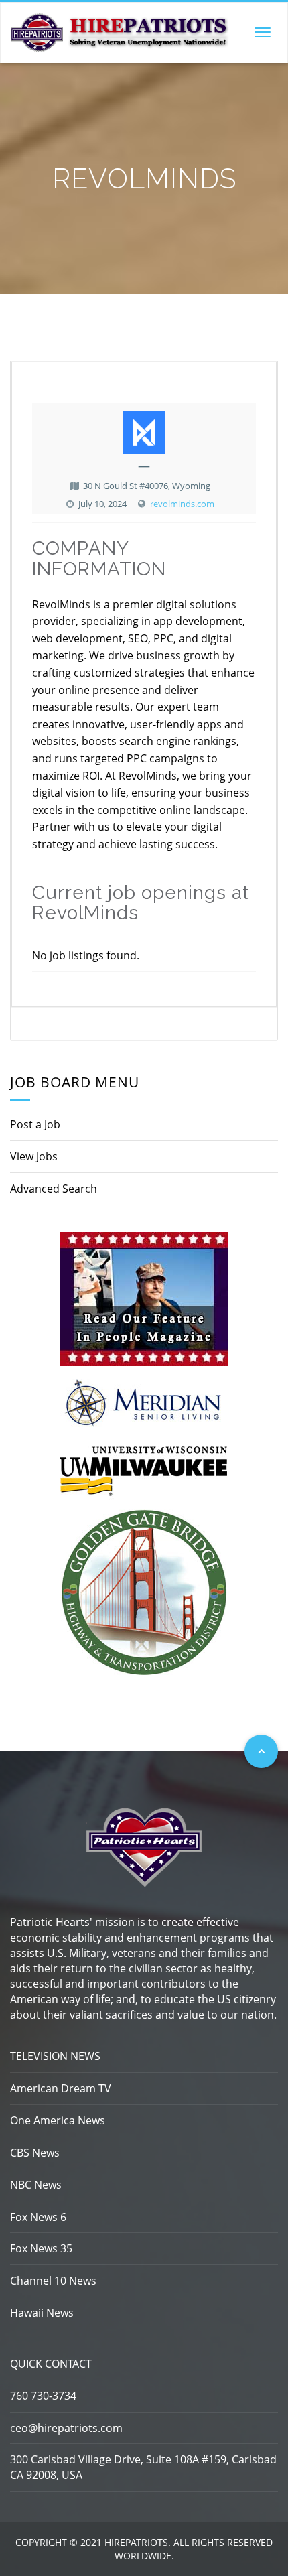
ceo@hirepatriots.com (66, 2428)
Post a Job (35, 1124)
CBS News (35, 2153)
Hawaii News (42, 2313)
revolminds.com (182, 504)
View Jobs (34, 1156)
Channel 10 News (53, 2281)
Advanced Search (54, 1189)
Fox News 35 (41, 2248)
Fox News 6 (38, 2217)
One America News (58, 2120)
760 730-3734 (43, 2396)
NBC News (36, 2185)
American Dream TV (61, 2088)
